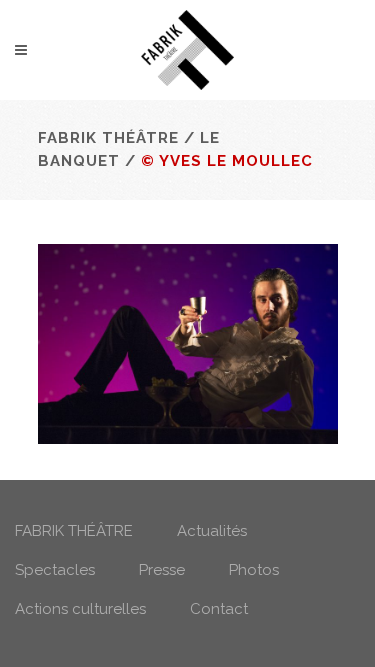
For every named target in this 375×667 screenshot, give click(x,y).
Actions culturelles (80, 609)
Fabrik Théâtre (108, 138)
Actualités (212, 531)
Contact (219, 609)
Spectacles (55, 570)
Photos (254, 570)
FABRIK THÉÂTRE (74, 531)
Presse (162, 570)
